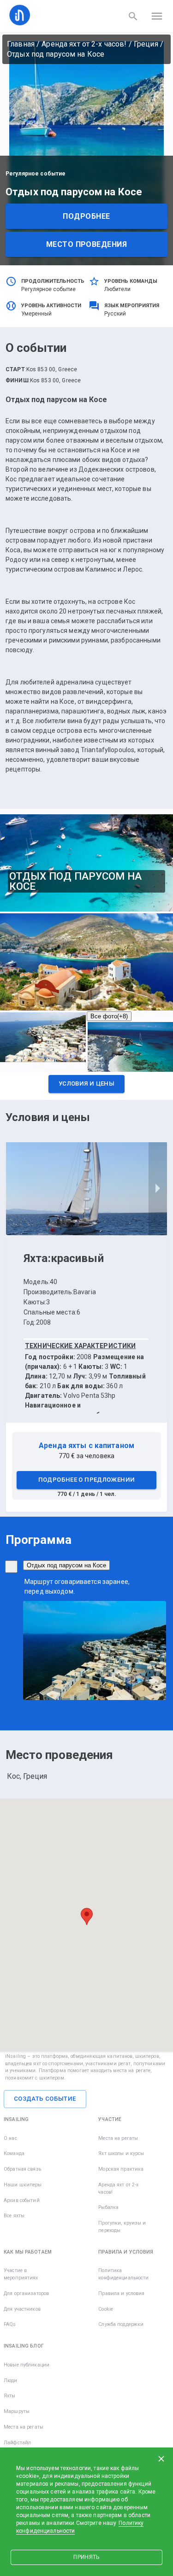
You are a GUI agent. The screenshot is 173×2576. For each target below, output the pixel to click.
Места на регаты (118, 2138)
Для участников (22, 2309)
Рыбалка (108, 2207)
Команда (14, 2153)
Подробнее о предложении (87, 1480)
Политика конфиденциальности (123, 2274)
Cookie (106, 2309)
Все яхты (14, 2216)
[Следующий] (158, 1189)
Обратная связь (22, 2169)
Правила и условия (121, 2293)
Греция (146, 44)
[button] (86, 1086)
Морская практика (121, 2169)
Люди (11, 2380)
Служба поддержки (121, 2324)
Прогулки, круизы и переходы (122, 2227)
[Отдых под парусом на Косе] (11, 1567)
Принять (86, 2557)
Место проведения (86, 244)
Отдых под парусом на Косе (66, 1565)
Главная (21, 44)
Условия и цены (86, 1084)
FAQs (10, 2324)
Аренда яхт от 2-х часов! (84, 44)
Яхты (10, 2396)
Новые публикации (27, 2365)
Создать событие (45, 2099)
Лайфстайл (17, 2443)
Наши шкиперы (23, 2185)
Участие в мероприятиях (21, 2274)
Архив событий (22, 2200)
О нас (10, 2138)
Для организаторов (26, 2293)
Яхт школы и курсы (121, 2153)
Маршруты (17, 2411)
